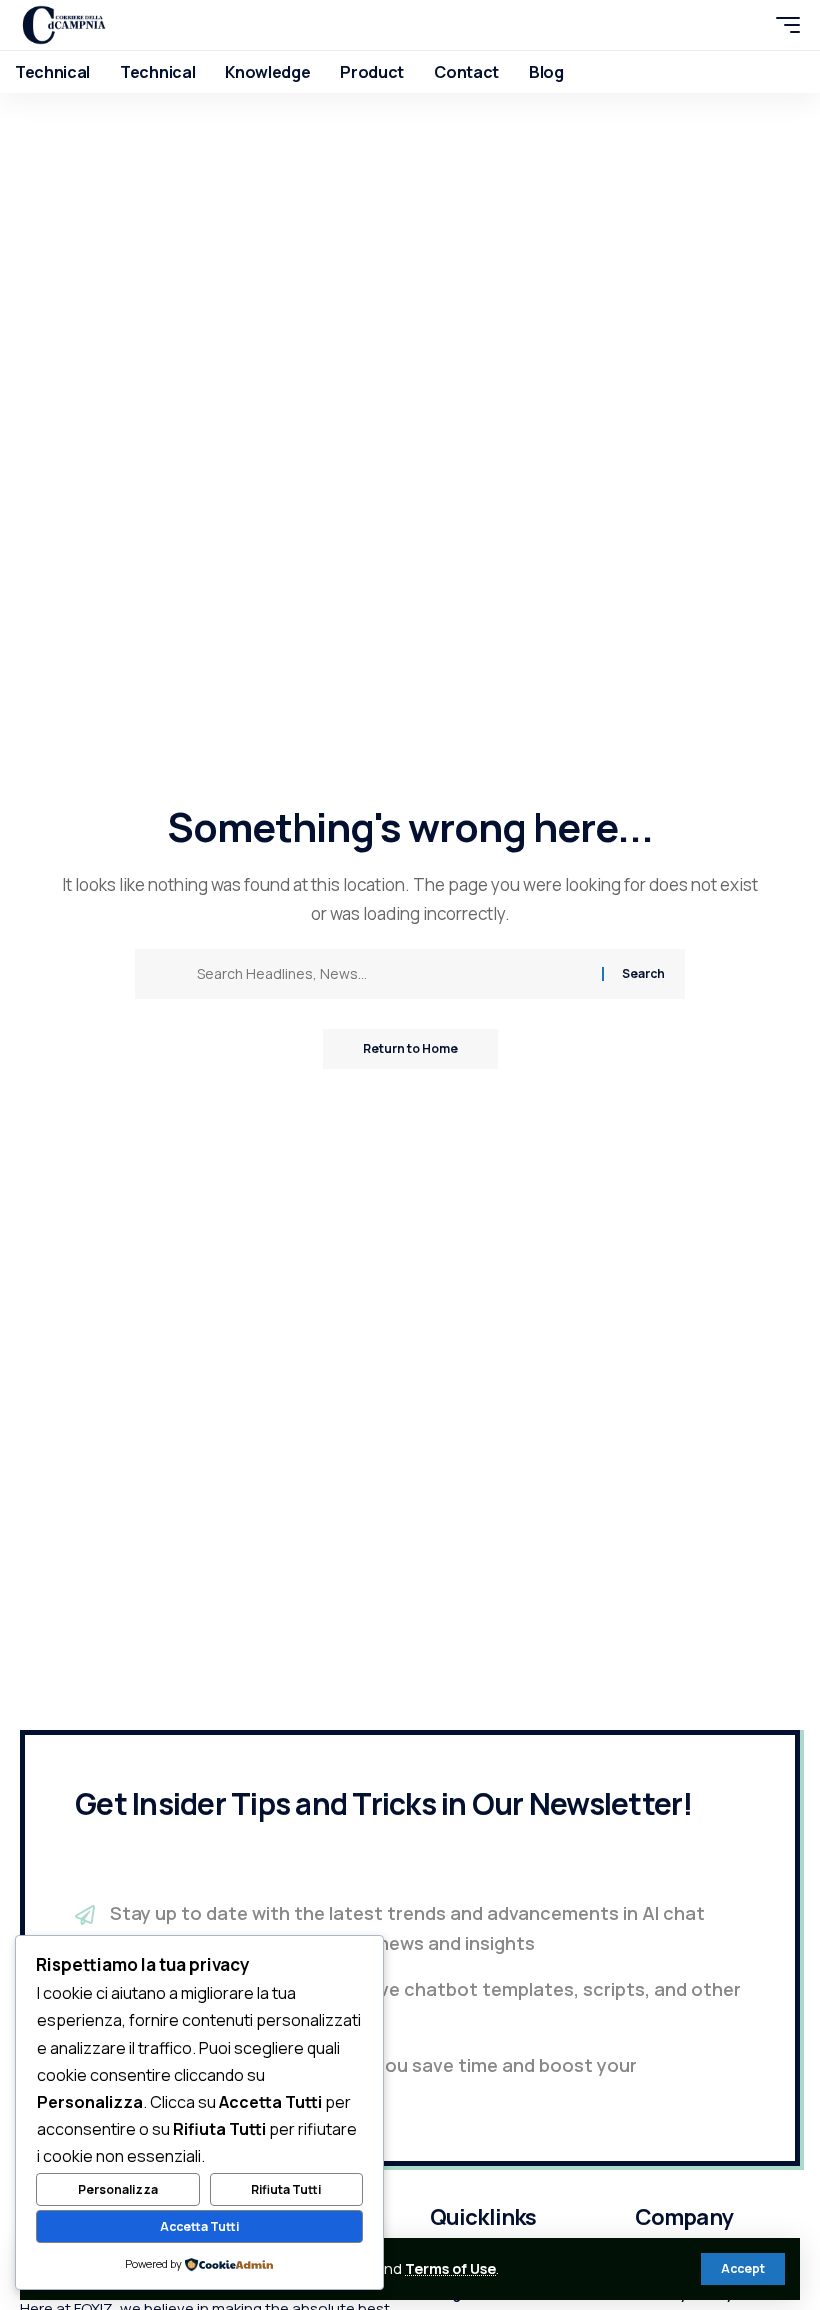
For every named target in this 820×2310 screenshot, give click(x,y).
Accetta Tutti (199, 2226)
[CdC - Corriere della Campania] (64, 25)
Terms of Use (450, 2268)
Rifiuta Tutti (286, 2189)
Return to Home (410, 1048)
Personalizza (118, 2189)
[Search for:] (392, 974)
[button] (743, 2269)
